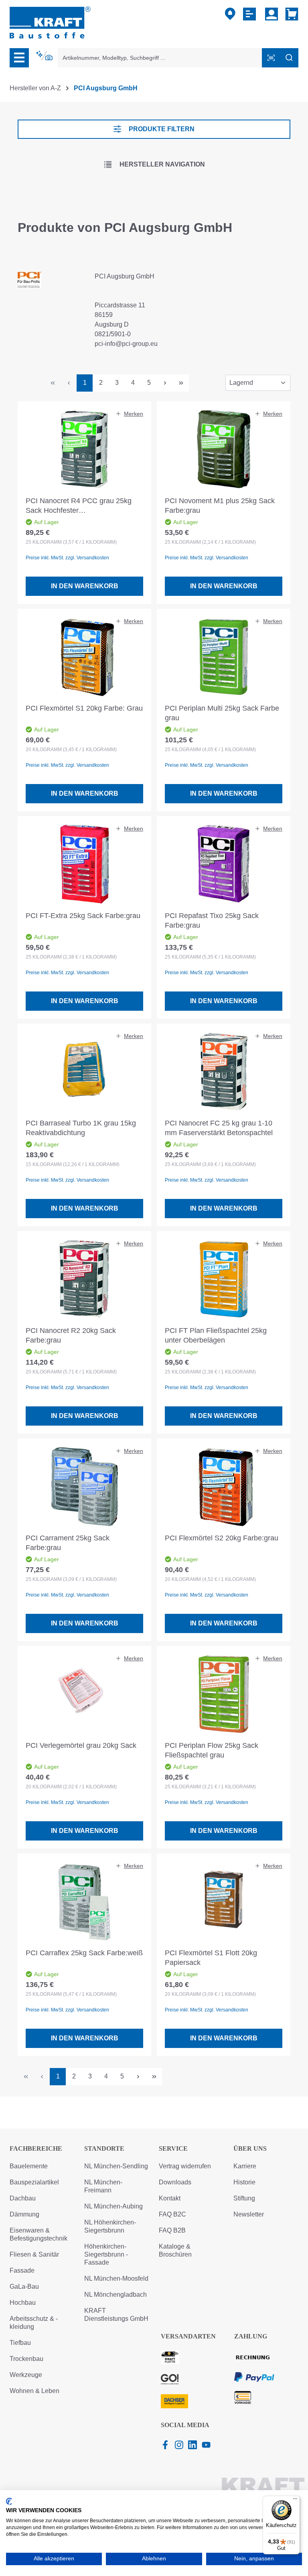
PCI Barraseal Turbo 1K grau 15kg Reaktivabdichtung (81, 1128)
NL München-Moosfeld (116, 2278)
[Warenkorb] (290, 14)
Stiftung (244, 2198)
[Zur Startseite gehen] (50, 22)
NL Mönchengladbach (115, 2295)
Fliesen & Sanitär (34, 2254)
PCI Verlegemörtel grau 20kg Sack (81, 1745)
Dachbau (23, 2198)
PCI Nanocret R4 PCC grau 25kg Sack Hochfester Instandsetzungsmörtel (79, 506)
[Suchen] (289, 58)
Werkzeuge (26, 2375)
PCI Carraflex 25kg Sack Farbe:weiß (84, 1953)
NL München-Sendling (116, 2166)
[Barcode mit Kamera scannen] (271, 58)
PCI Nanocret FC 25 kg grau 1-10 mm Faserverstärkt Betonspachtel (219, 1128)
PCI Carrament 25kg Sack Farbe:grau (68, 1543)
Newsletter (249, 2214)
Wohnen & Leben (34, 2391)
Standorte (104, 2148)
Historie (244, 2182)
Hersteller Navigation (162, 164)
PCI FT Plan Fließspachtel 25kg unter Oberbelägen (216, 1335)
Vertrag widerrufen (185, 2166)
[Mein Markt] (230, 14)
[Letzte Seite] (181, 383)
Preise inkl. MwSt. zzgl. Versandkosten (67, 558)
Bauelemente (29, 2166)
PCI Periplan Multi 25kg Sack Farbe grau (222, 713)
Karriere (245, 2166)
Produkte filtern (162, 129)
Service (173, 2148)
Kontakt (170, 2198)
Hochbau (23, 2303)
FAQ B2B (172, 2230)
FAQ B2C (172, 2214)
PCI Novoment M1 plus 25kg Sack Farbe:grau (220, 506)
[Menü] (19, 58)
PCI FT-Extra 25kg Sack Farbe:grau (83, 916)
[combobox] (160, 58)
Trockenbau (26, 2359)
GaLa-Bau (24, 2287)
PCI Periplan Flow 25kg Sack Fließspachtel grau (212, 1750)
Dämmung (24, 2214)
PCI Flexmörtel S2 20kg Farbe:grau (222, 1538)
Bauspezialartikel (34, 2182)
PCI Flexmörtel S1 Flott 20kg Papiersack (211, 1958)
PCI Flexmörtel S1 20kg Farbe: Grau (84, 708)
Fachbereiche (36, 2148)
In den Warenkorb (85, 586)
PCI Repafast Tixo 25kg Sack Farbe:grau (212, 920)
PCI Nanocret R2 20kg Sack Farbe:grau (71, 1335)
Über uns (250, 2148)
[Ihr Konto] (272, 14)
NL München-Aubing (113, 2206)
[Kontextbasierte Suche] (45, 56)
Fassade (22, 2270)
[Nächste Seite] (165, 383)
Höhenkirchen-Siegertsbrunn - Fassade (106, 2254)
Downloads (175, 2182)
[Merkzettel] (250, 14)
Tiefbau (20, 2343)
